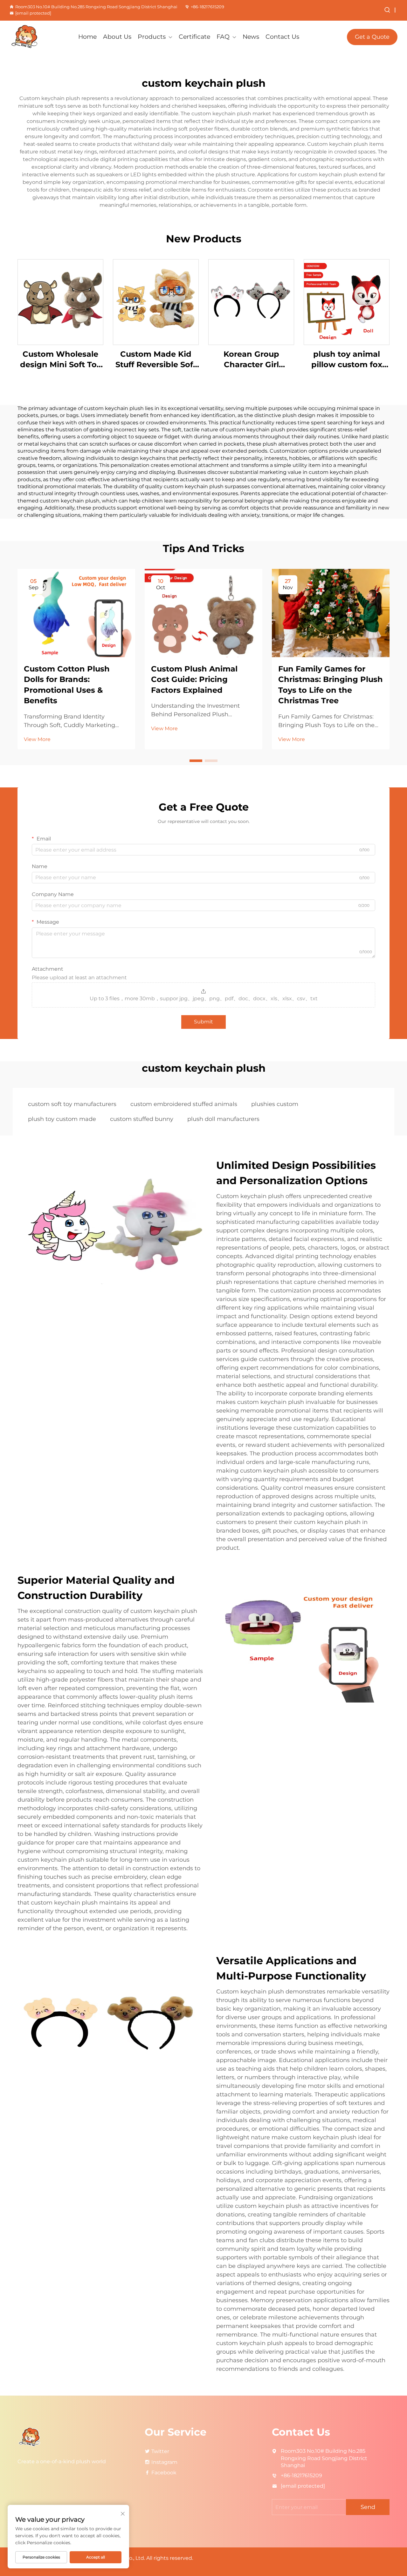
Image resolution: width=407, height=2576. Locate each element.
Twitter (160, 2451)
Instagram (164, 2462)
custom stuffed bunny (142, 1119)
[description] (30, 2437)
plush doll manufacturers (223, 1119)
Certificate (194, 37)
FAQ (223, 37)
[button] (196, 761)
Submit (203, 1022)
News (251, 37)
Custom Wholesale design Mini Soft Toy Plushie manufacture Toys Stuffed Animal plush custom (60, 360)
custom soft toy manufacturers (72, 1104)
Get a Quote (372, 37)
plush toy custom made (62, 1119)
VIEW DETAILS (60, 302)
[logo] (38, 37)
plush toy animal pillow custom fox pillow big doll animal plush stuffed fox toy (347, 360)
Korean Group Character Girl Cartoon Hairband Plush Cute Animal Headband (251, 360)
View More (37, 739)
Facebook (164, 2473)
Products (152, 37)
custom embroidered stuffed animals (184, 1104)
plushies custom (275, 1104)
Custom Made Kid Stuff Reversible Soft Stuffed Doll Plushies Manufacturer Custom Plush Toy (156, 360)
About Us (117, 37)
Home (87, 37)
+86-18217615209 (207, 7)
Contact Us (282, 37)
